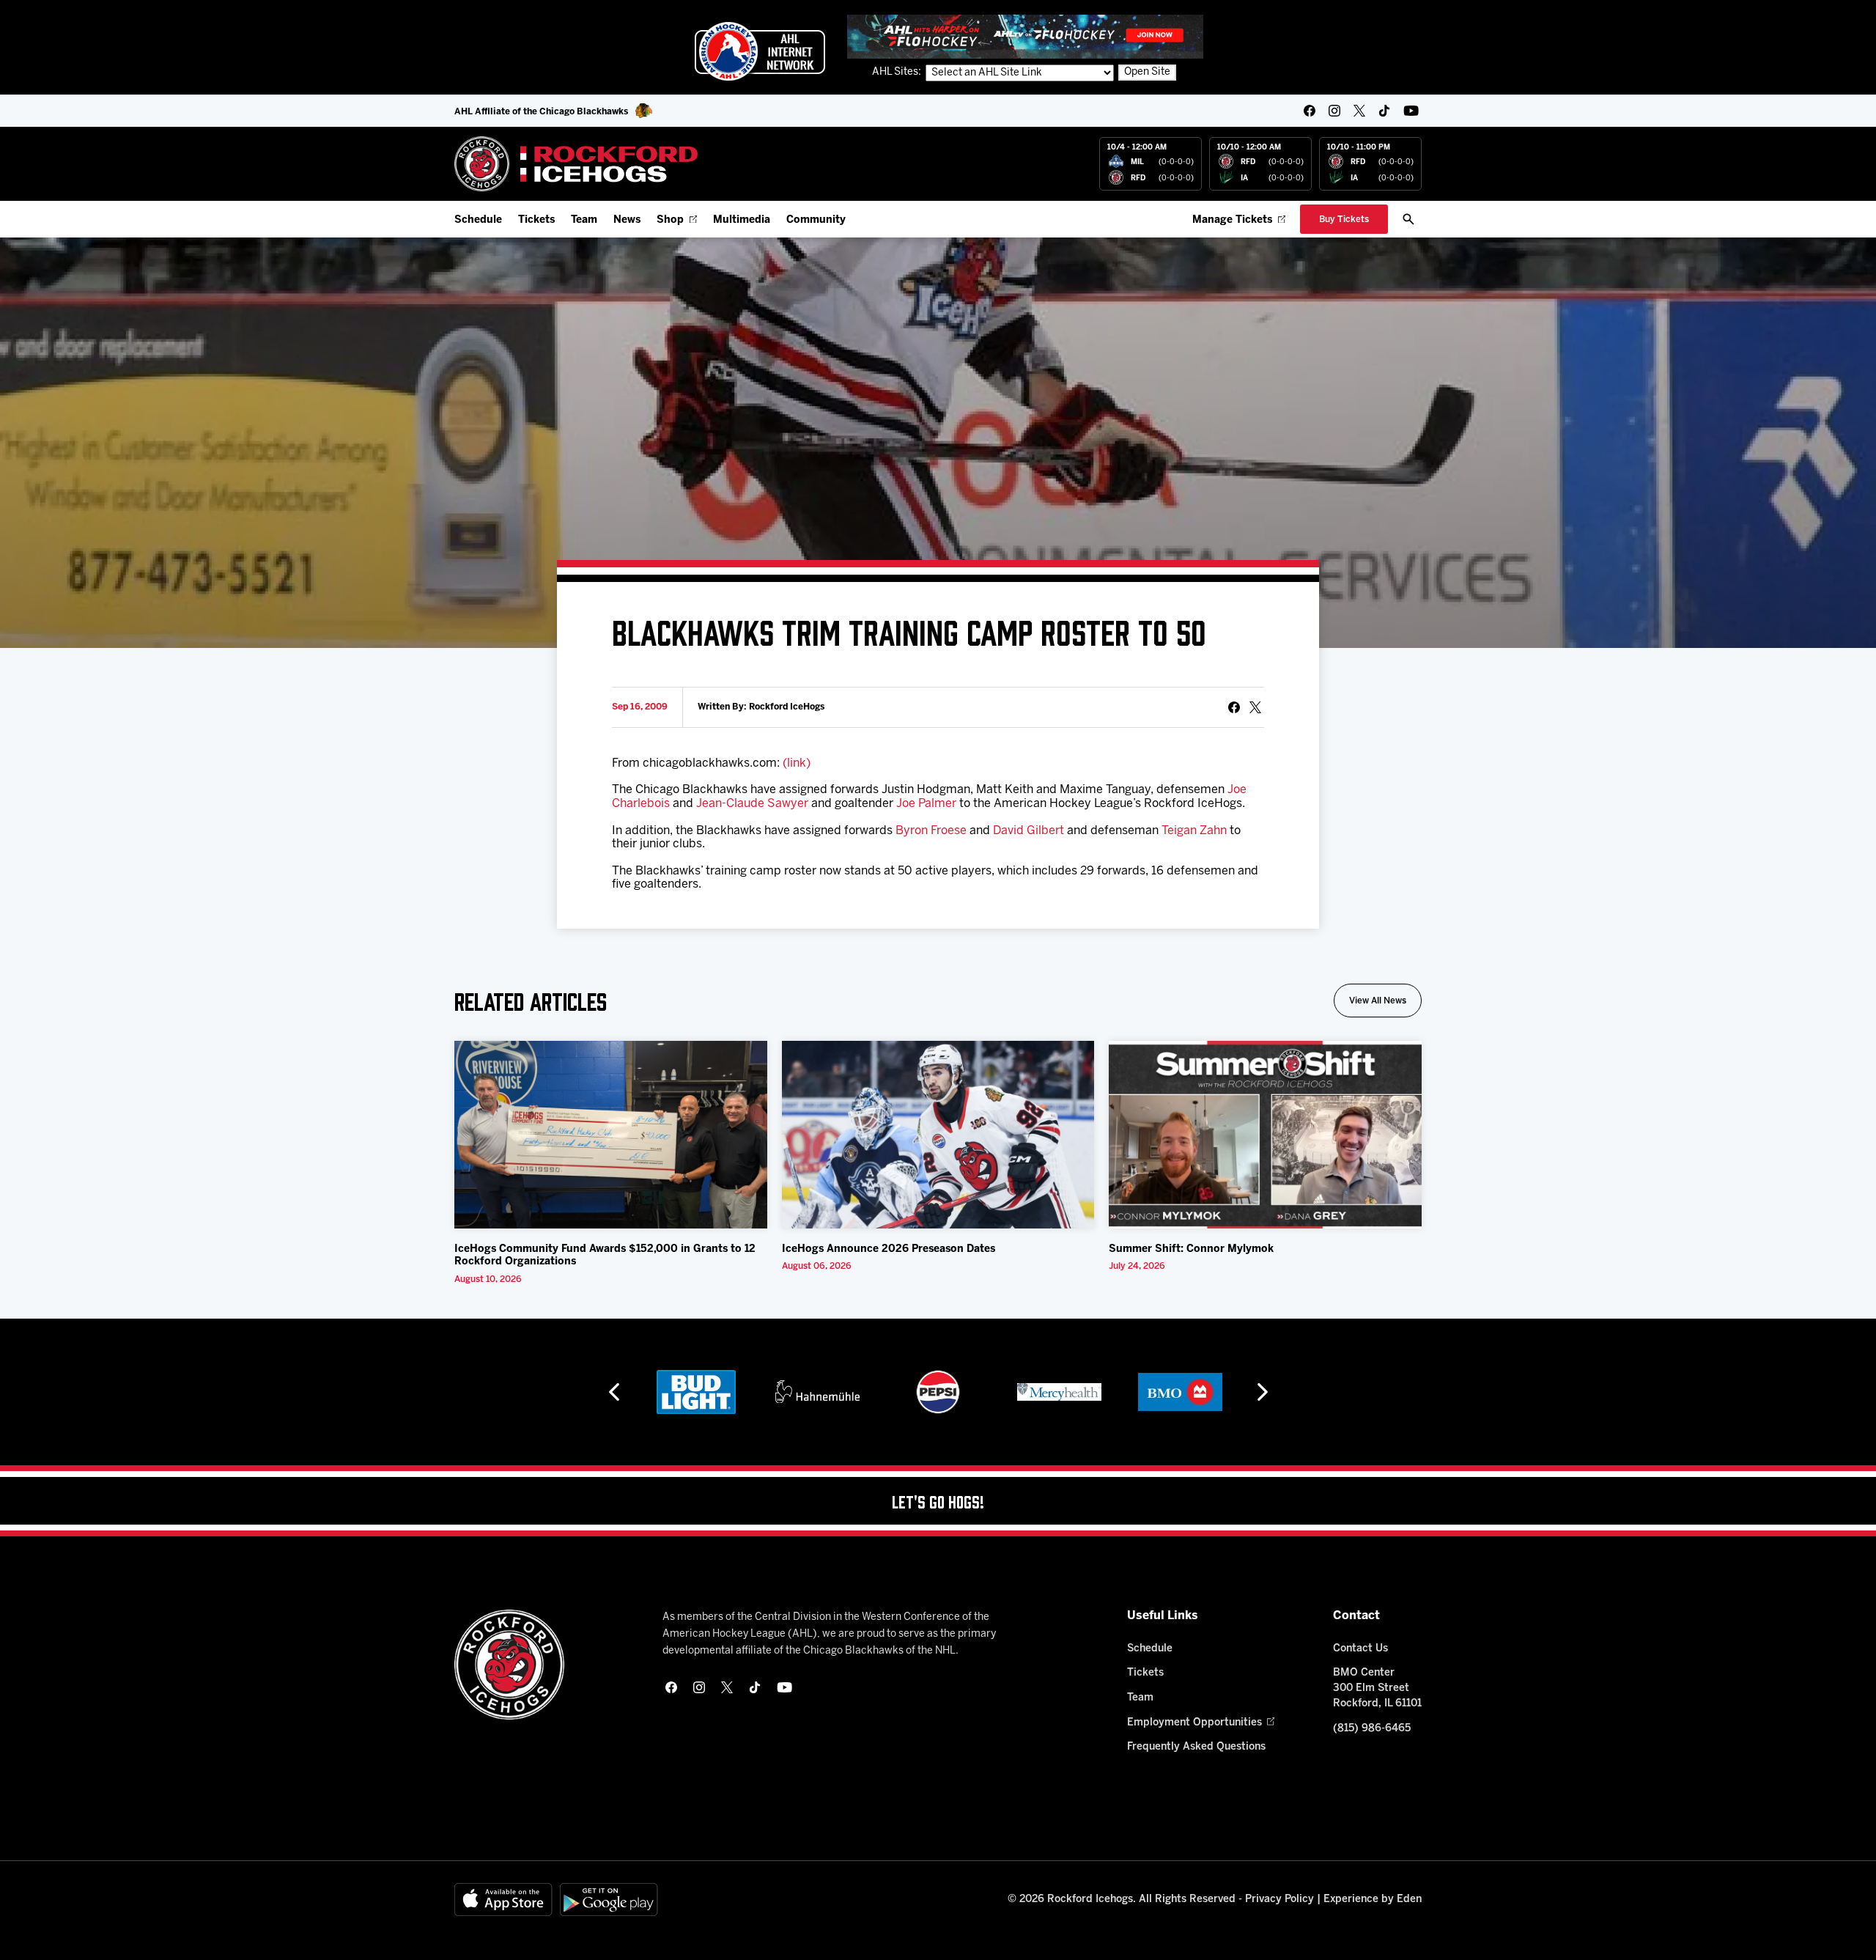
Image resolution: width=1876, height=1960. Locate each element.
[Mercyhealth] (1059, 1392)
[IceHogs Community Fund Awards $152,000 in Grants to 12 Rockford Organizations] (611, 1135)
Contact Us (1360, 1649)
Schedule (478, 220)
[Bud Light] (696, 1392)
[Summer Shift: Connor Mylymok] (1265, 1135)
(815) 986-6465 (1372, 1729)
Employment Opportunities (1194, 1723)
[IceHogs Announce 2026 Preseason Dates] (938, 1135)
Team (584, 220)
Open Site (1147, 72)
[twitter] (1359, 111)
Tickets (536, 220)
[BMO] (1180, 1392)
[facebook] (1310, 111)
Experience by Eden (1373, 1900)
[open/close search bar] (1408, 219)
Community (816, 220)
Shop (670, 220)
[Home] (576, 164)
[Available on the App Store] (503, 1900)
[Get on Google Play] (609, 1900)
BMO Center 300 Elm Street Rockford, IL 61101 (1377, 1688)
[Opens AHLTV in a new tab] (1025, 36)
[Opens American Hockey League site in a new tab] (760, 51)
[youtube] (1411, 111)
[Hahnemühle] (817, 1392)
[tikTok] (1384, 111)
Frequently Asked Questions (1196, 1747)
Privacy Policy (1279, 1900)
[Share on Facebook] (1234, 707)
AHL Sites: (898, 72)
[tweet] (1255, 707)
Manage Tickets (1232, 220)
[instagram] (1334, 111)
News (627, 220)
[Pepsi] (938, 1392)
